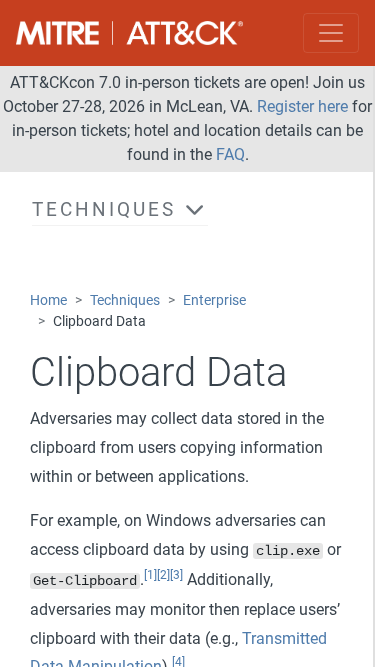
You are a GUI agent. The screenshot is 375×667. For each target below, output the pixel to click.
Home (48, 300)
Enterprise (214, 300)
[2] (163, 575)
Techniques (125, 300)
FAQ (230, 154)
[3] (176, 575)
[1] (150, 575)
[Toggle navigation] (331, 33)
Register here (302, 106)
